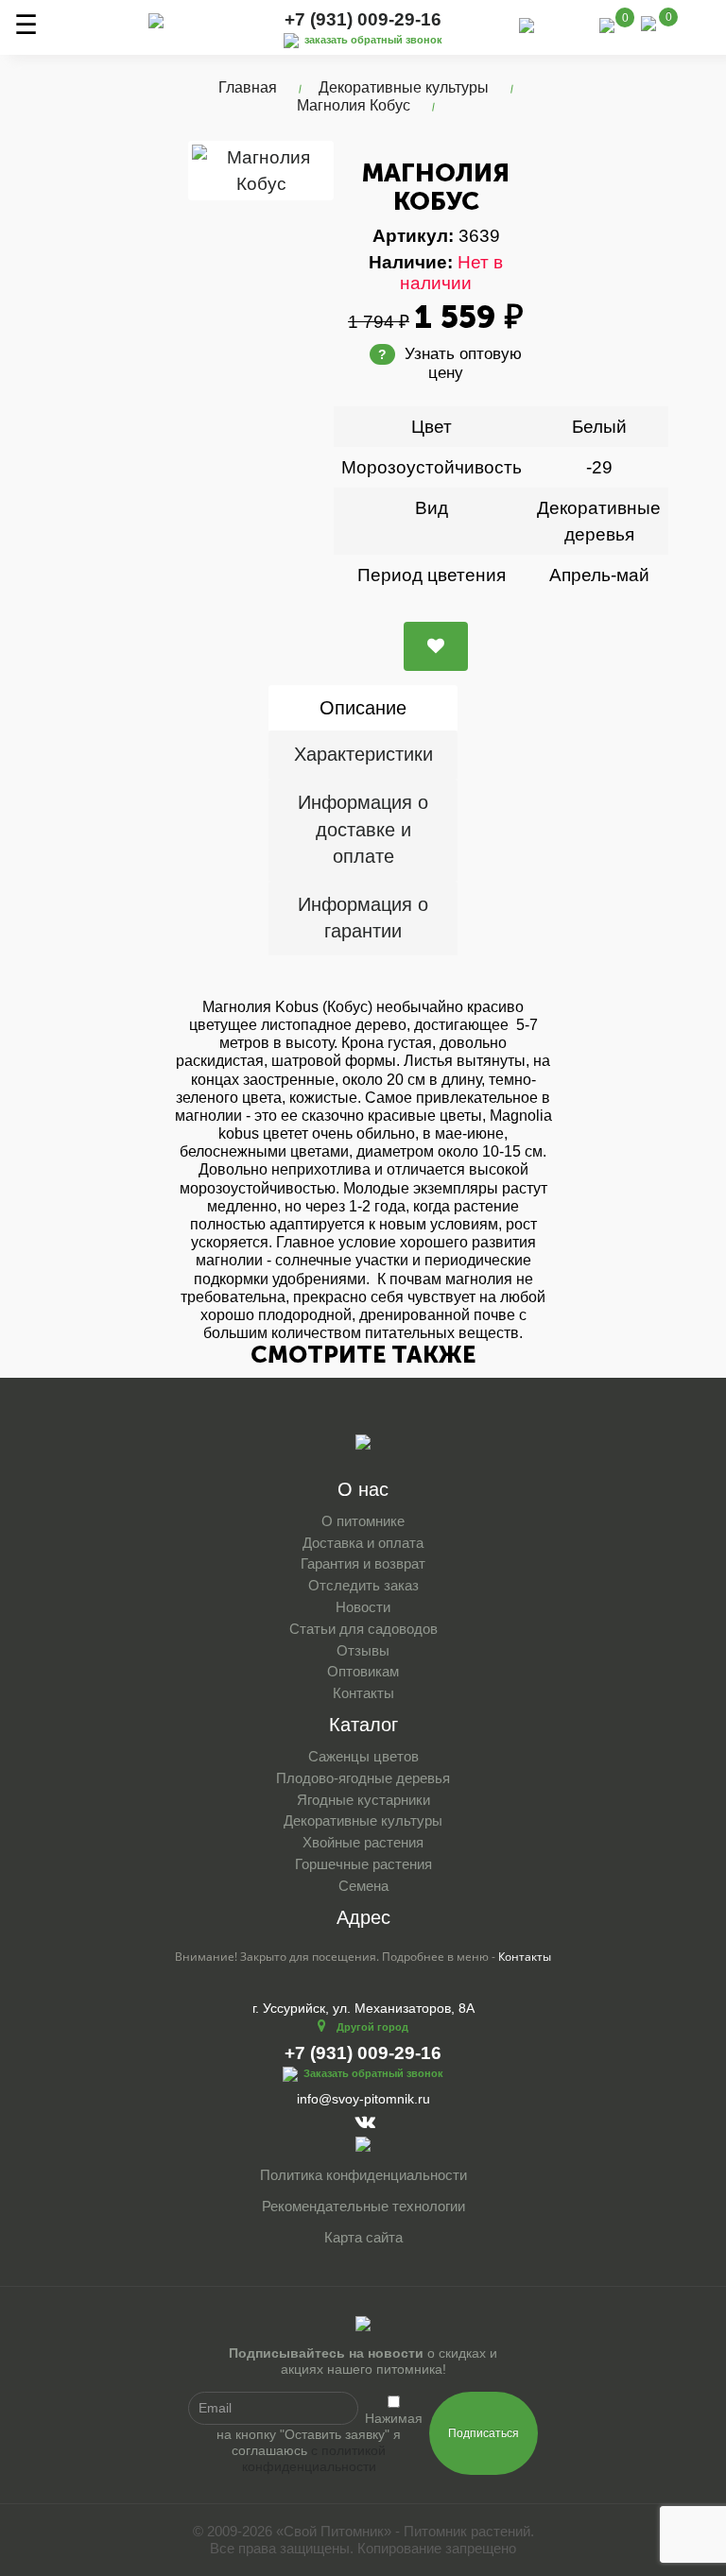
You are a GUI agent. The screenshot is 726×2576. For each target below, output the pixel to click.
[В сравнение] (436, 646)
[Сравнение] (607, 24)
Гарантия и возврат (363, 1563)
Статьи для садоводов (363, 1629)
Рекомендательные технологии (363, 2206)
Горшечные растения (363, 1864)
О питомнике (363, 1521)
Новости (363, 1607)
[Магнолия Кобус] (261, 170)
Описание (363, 708)
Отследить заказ (363, 1585)
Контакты (363, 1693)
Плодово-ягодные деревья (363, 1778)
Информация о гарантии (363, 918)
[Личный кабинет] (567, 28)
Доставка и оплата (363, 1543)
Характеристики (363, 754)
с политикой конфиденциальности (314, 2458)
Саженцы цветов (363, 1756)
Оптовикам (363, 1671)
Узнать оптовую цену (450, 363)
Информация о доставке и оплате (363, 829)
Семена (363, 1886)
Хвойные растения (363, 1842)
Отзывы (363, 1650)
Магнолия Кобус (354, 105)
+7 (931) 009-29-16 (363, 19)
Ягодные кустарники (363, 1800)
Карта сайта (363, 2237)
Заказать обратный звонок (373, 2073)
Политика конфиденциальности (363, 2175)
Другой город (372, 2027)
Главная (248, 87)
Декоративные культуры (404, 87)
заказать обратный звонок (373, 40)
